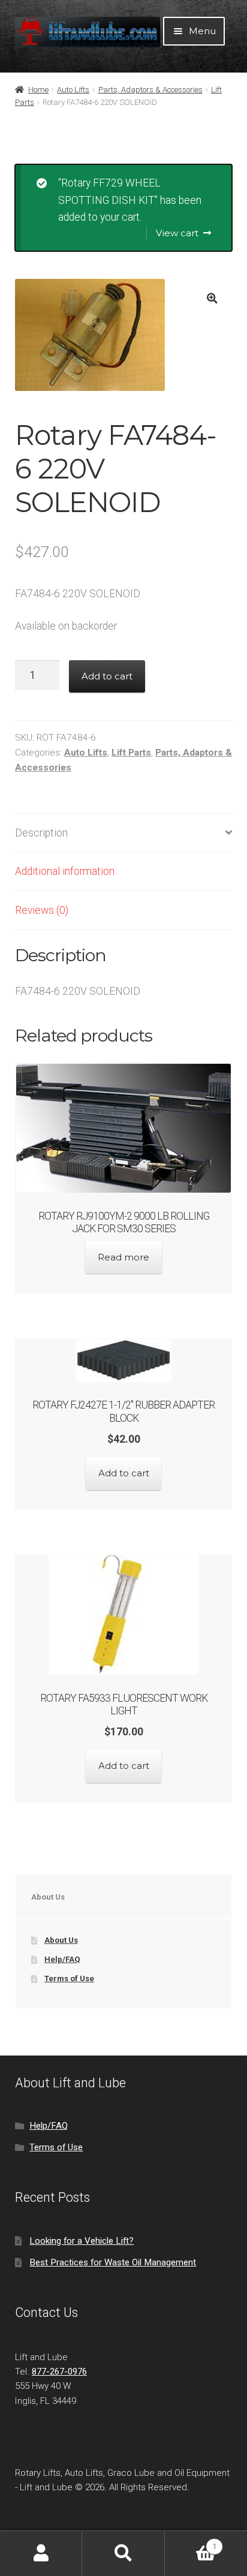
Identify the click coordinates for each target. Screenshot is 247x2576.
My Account (41, 2554)
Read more (123, 1257)
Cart (191, 2542)
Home (38, 90)
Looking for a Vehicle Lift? (82, 2241)
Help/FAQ (62, 1959)
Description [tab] (41, 833)
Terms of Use (69, 1978)
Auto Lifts (73, 90)
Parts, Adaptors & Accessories (150, 90)
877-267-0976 (59, 2372)
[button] (213, 298)
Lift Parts (131, 753)
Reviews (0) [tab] (42, 910)
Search (123, 2554)
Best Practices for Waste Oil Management (113, 2262)
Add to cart (107, 676)
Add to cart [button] (124, 1473)
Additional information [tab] (65, 871)
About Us (61, 1940)
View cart (177, 233)
